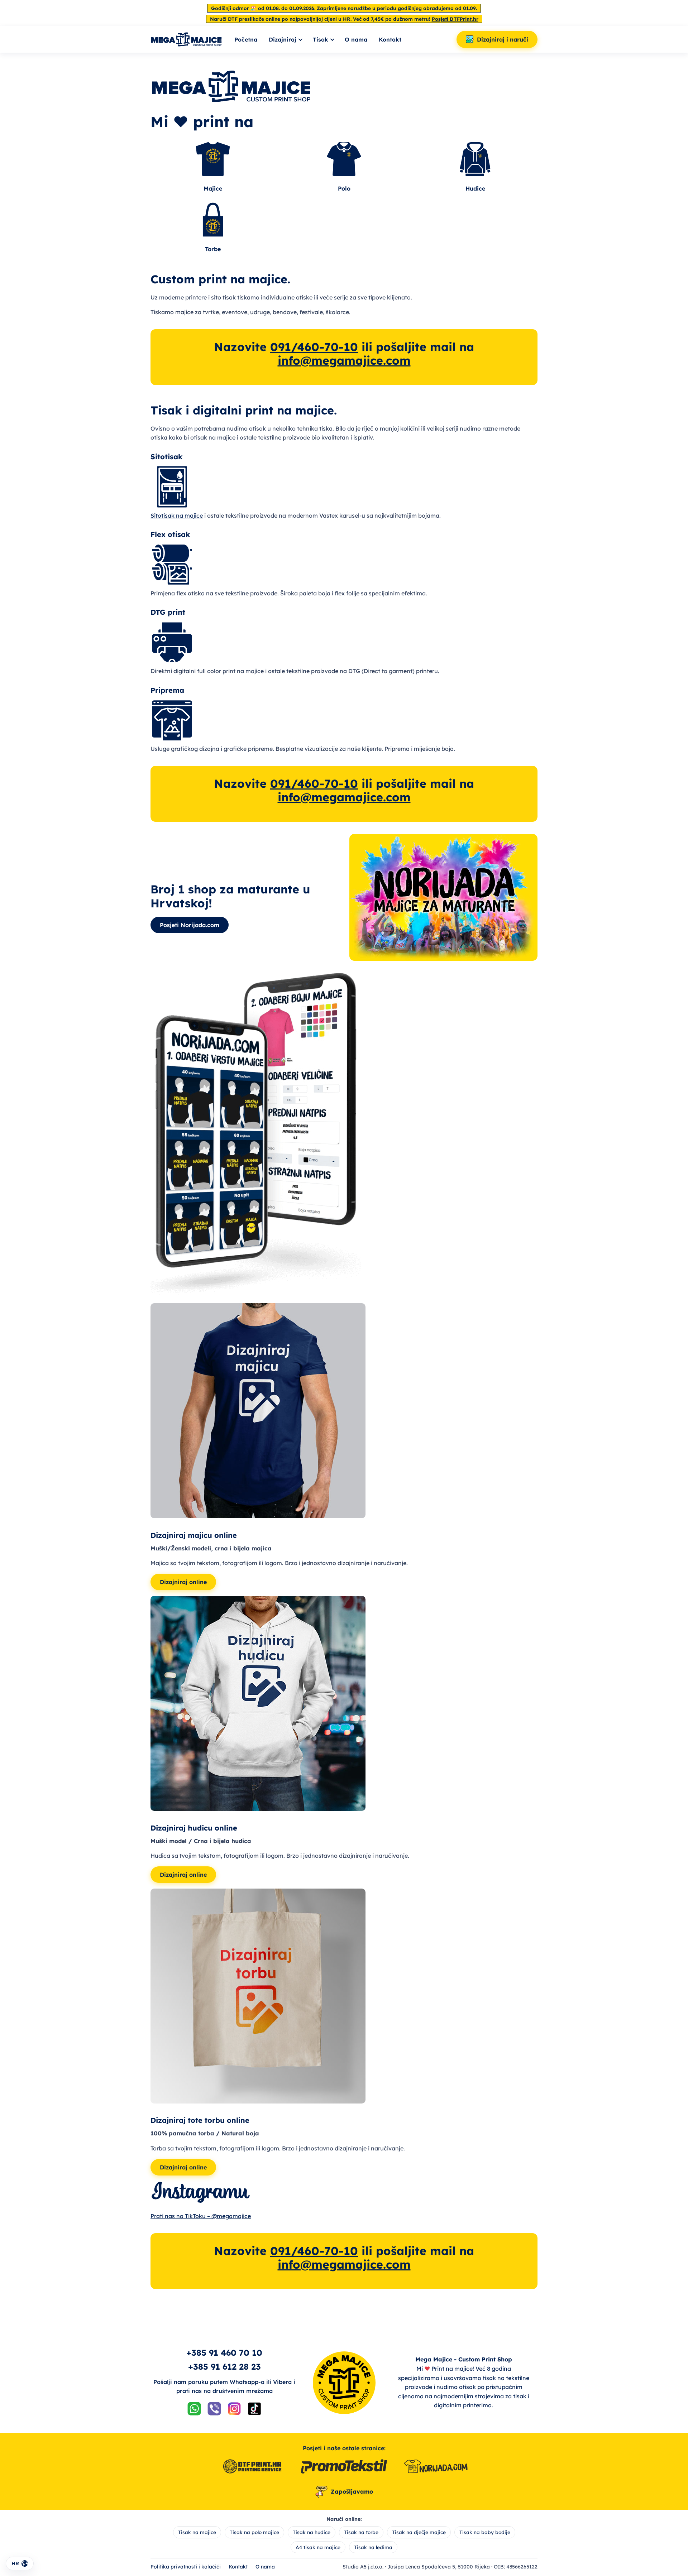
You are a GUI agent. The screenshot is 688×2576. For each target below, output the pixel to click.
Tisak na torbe (361, 2532)
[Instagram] (234, 2410)
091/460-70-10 (314, 347)
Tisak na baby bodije (485, 2532)
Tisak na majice (197, 2532)
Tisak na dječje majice (419, 2532)
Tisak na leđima (373, 2547)
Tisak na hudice (312, 2532)
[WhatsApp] (194, 2410)
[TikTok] (254, 2410)
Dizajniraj (283, 39)
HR (15, 2563)
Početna (246, 39)
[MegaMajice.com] (186, 39)
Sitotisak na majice (177, 515)
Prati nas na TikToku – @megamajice (201, 2216)
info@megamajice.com (344, 360)
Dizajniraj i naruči (503, 39)
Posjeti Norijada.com (190, 925)
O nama (356, 39)
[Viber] (214, 2410)
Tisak (321, 39)
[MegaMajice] (344, 2383)
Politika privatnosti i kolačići (186, 2567)
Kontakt (390, 39)
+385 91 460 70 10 (224, 2353)
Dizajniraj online (183, 1582)
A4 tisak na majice (318, 2547)
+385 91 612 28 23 (224, 2367)
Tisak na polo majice (254, 2532)
